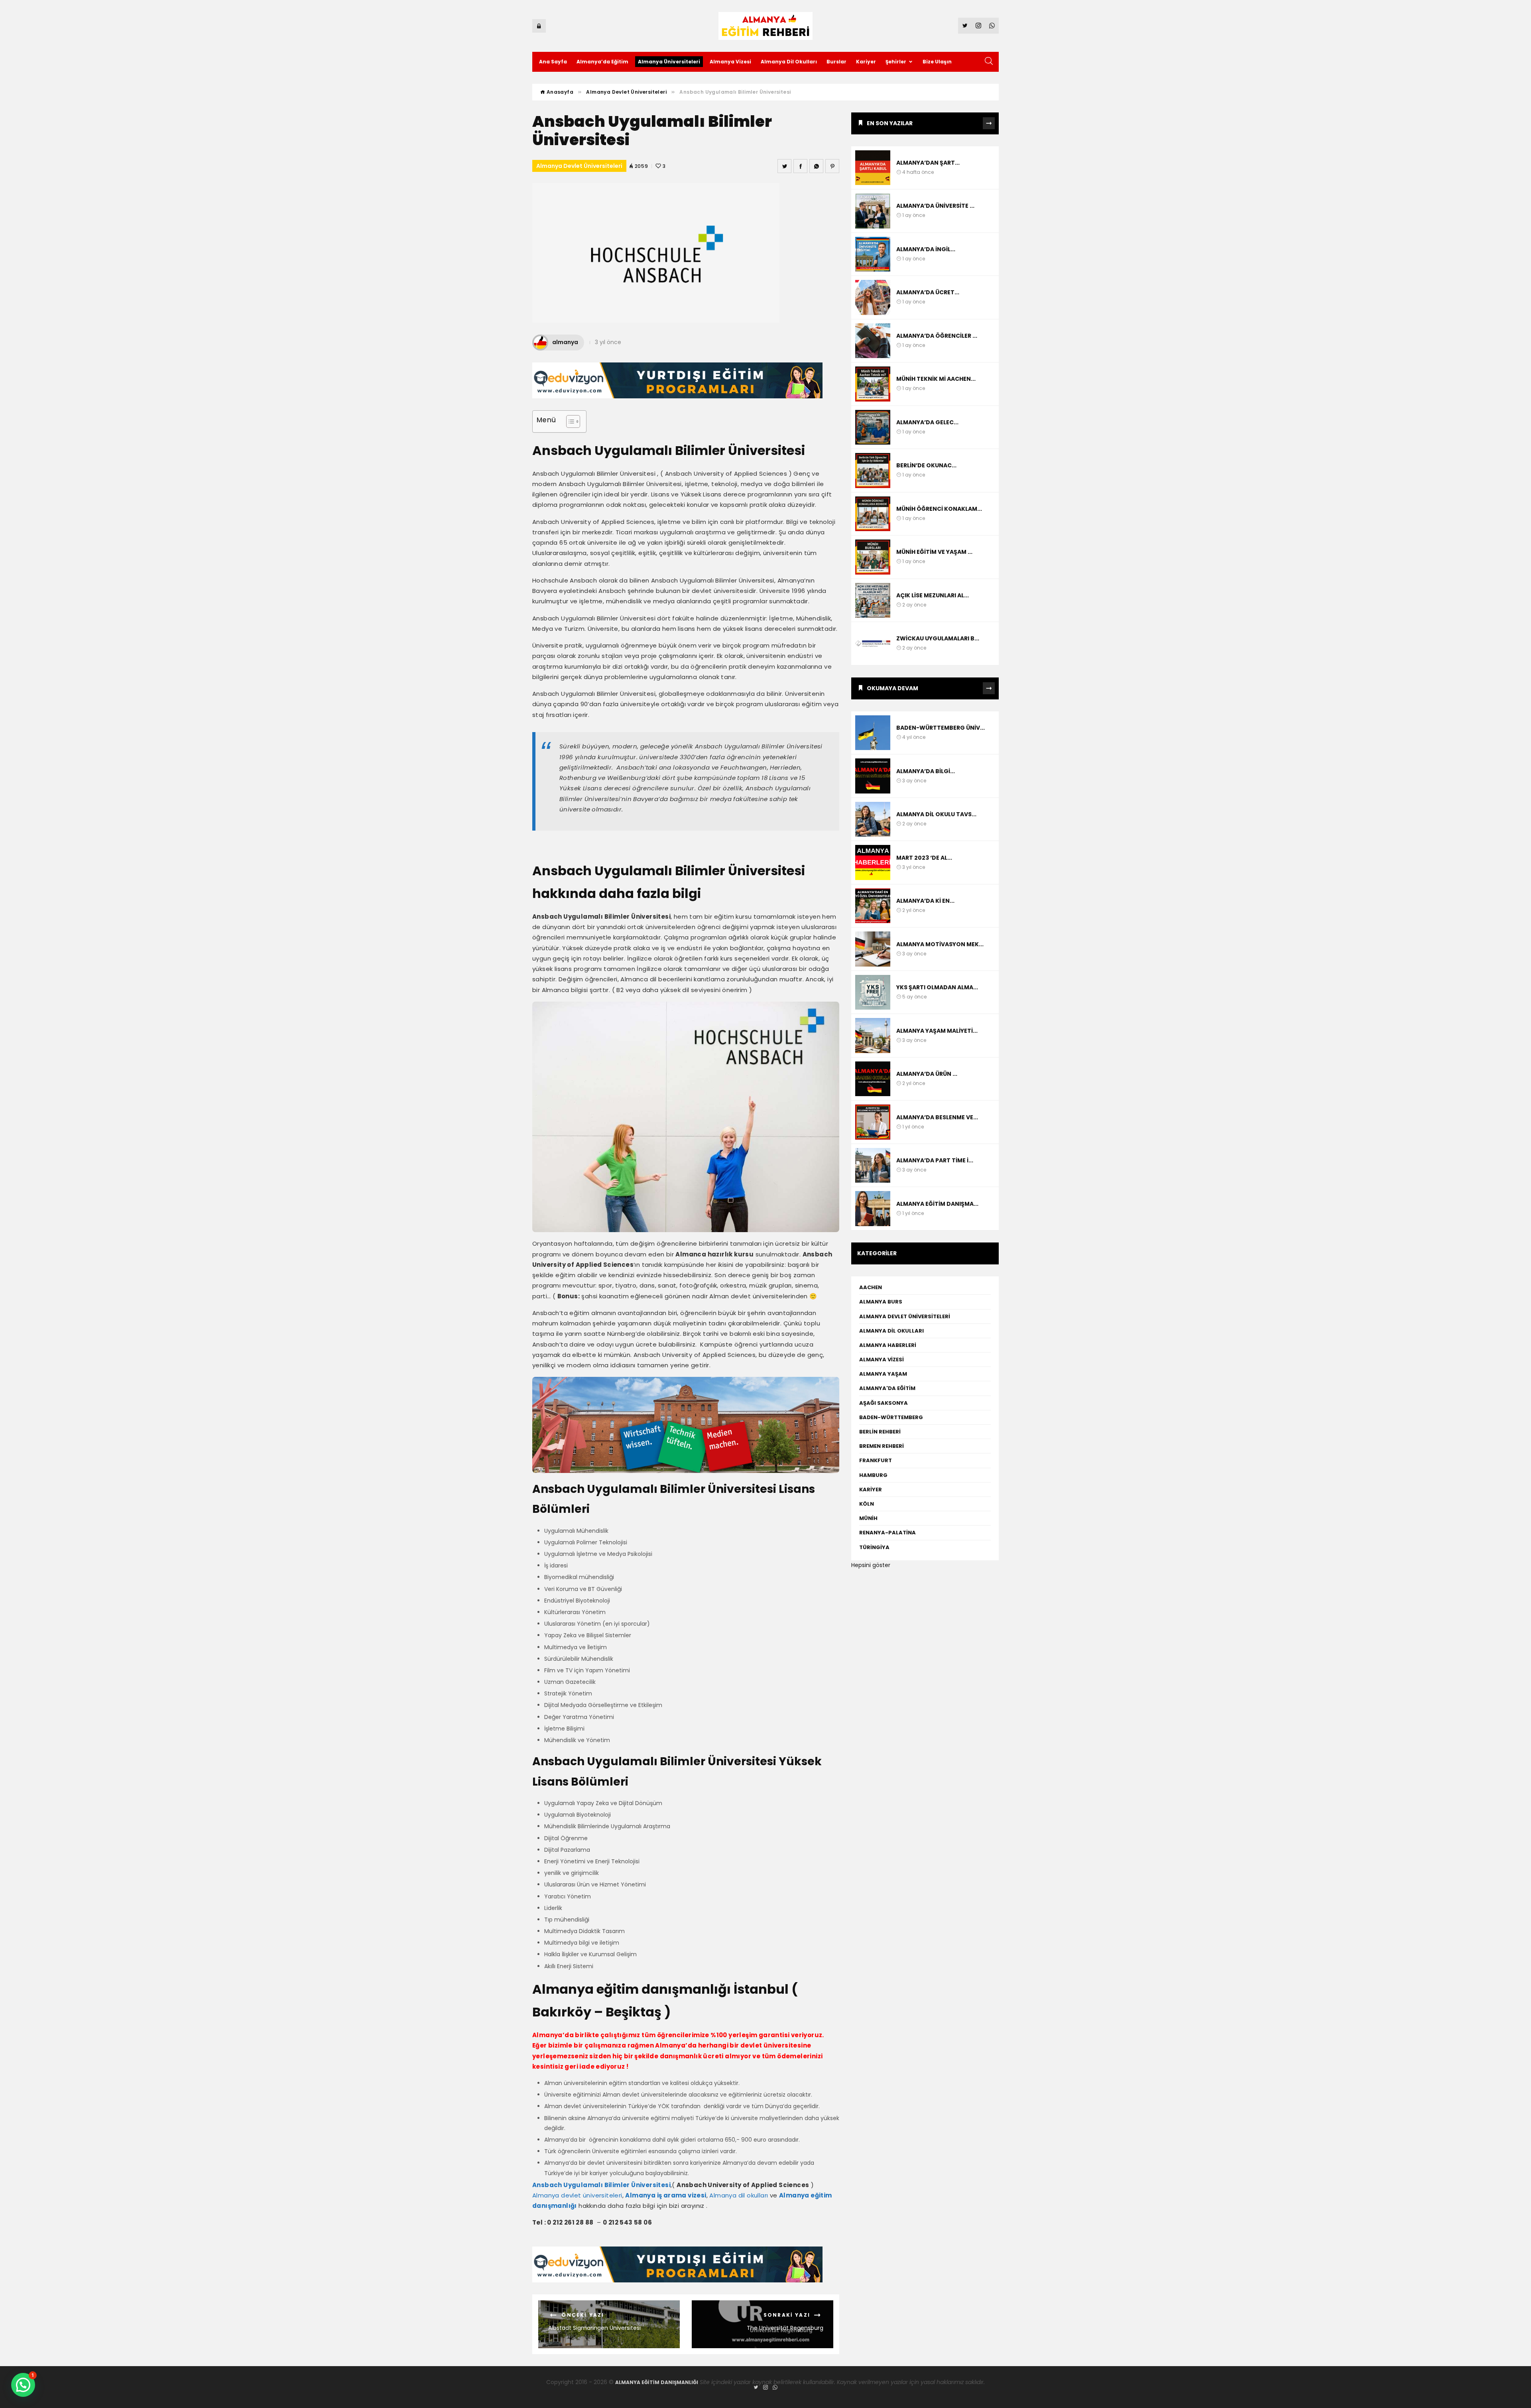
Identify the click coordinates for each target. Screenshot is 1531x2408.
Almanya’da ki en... (925, 901)
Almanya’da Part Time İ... (935, 1160)
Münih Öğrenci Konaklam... (939, 509)
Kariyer (866, 62)
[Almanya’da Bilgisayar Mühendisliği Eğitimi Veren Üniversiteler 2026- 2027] (873, 776)
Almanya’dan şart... (928, 163)
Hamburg (873, 1475)
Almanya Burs (881, 1302)
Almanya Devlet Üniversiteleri (626, 92)
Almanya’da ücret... (928, 292)
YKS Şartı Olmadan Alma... (937, 987)
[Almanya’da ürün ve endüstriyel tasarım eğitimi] (873, 1079)
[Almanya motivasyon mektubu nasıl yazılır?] (873, 949)
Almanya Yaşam (883, 1374)
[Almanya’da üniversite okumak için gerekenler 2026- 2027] (873, 211)
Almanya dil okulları (739, 2195)
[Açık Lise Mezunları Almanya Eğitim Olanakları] (873, 601)
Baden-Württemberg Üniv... (941, 728)
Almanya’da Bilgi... (926, 771)
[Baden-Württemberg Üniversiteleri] (873, 733)
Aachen (871, 1287)
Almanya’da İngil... (926, 249)
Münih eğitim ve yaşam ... (934, 552)
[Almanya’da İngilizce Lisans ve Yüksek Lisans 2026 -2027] (873, 254)
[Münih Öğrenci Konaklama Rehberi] (873, 514)
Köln (867, 1504)
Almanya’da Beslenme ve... (937, 1117)
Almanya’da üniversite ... (935, 206)
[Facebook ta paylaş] (800, 166)
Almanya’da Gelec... (927, 422)
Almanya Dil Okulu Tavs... (936, 814)
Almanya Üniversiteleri (669, 62)
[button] (23, 2385)
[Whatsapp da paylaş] (816, 166)
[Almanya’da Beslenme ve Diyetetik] (873, 1122)
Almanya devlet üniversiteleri (577, 2195)
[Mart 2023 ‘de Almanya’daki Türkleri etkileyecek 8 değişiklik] (873, 862)
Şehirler (896, 62)
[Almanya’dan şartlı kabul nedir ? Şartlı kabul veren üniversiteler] (873, 168)
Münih (868, 1518)
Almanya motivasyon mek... (940, 944)
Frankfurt (876, 1460)
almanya (565, 342)
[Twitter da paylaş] (784, 166)
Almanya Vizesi (730, 62)
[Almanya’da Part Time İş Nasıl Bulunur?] (873, 1166)
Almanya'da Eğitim (887, 1388)
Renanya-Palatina (888, 1533)
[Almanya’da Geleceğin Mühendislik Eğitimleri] (873, 427)
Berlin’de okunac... (926, 465)
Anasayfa (559, 92)
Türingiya (875, 1547)
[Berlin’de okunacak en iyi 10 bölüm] (873, 471)
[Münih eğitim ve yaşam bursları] (873, 557)
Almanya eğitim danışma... (937, 1204)
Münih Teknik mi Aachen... (936, 379)
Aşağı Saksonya (884, 1403)
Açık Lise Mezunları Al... (933, 595)
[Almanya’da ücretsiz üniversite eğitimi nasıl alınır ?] (873, 297)
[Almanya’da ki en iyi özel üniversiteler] (873, 906)
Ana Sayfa (553, 62)
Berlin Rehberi (880, 1432)
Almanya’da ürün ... (927, 1074)
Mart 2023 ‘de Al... (924, 858)
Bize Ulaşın (937, 62)
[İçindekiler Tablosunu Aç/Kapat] (569, 421)
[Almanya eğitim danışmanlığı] (873, 1209)
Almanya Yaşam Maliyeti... (937, 1031)
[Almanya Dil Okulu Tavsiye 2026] (873, 819)
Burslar (836, 62)
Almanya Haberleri (888, 1345)
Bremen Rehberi (882, 1446)
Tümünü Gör (989, 123)
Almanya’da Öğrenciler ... (937, 336)
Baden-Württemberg (891, 1417)
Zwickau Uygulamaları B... (938, 638)
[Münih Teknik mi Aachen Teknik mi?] (873, 384)
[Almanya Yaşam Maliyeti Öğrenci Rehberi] (873, 1036)
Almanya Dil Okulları (789, 62)
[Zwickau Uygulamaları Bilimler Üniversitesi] (873, 644)
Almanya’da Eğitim (602, 62)
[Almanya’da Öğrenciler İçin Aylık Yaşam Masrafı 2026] (873, 341)
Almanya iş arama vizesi (666, 2195)
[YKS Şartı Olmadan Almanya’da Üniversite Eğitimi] (873, 992)
